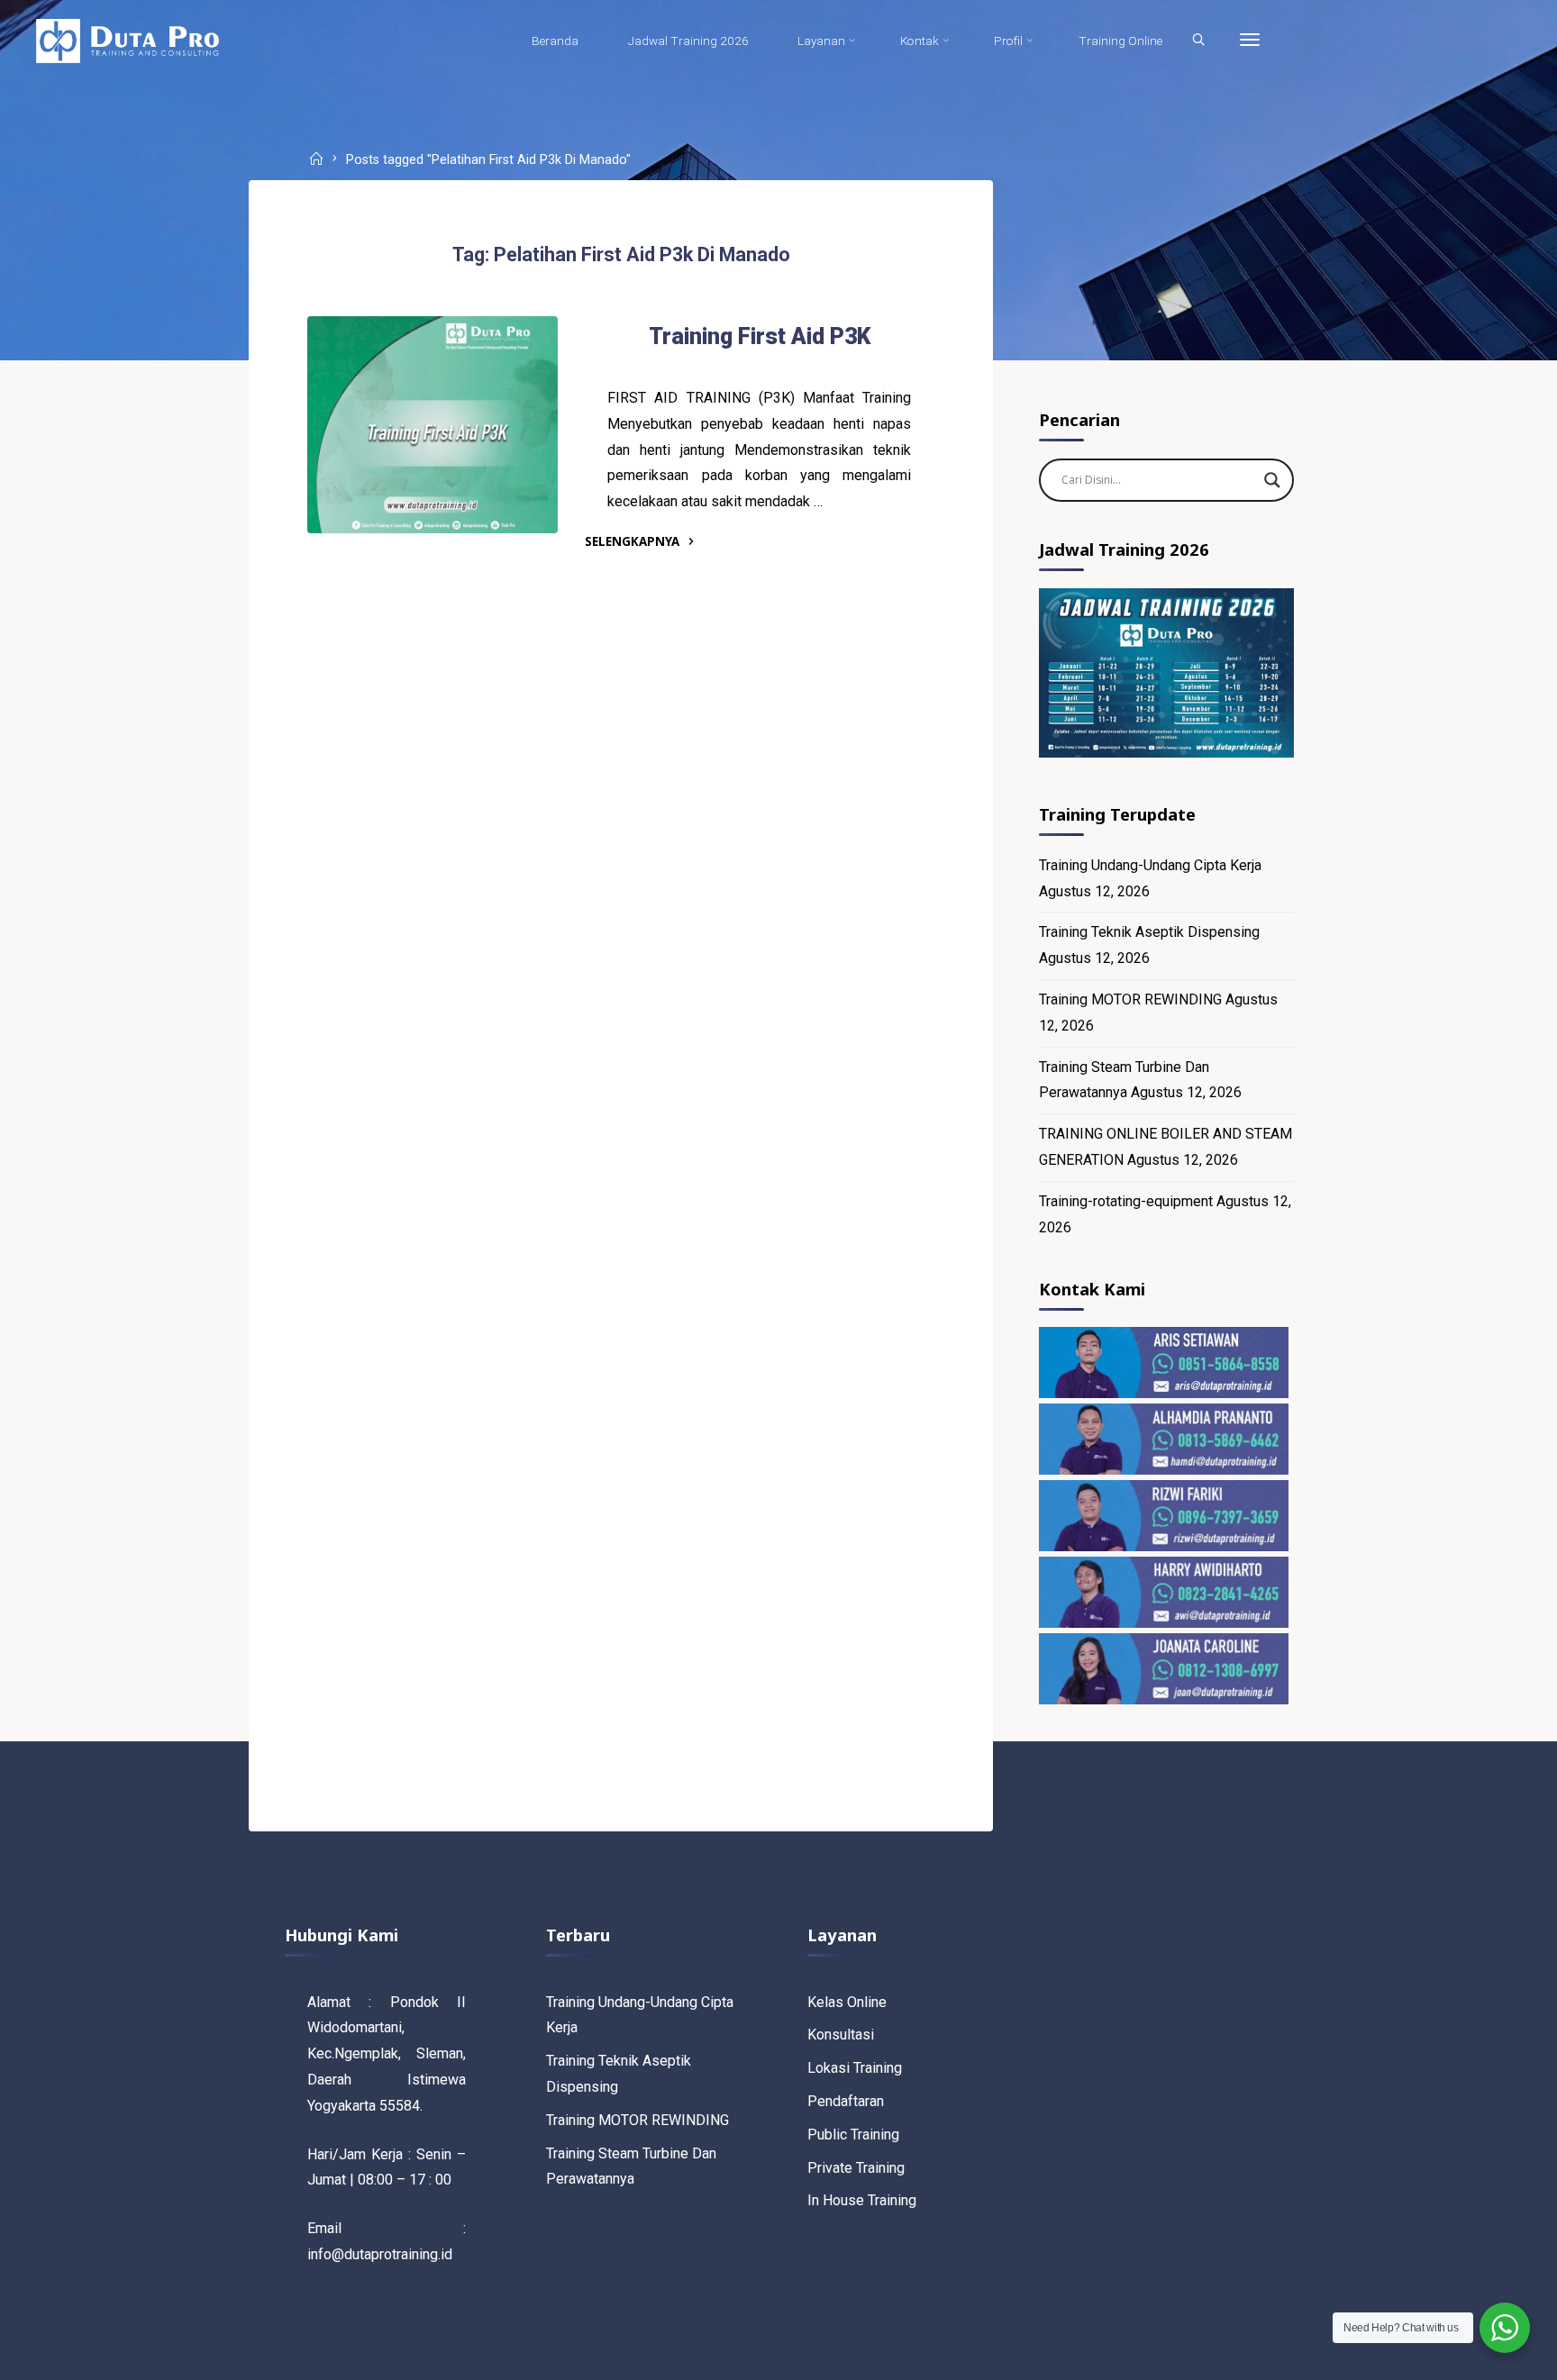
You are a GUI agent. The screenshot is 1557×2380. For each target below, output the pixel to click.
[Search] (1198, 41)
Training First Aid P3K (760, 336)
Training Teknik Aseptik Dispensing (1149, 932)
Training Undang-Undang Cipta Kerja (1150, 865)
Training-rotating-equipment (1126, 1201)
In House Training (862, 2200)
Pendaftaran (846, 2101)
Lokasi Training (855, 2068)
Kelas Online (847, 2002)
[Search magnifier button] (1272, 480)
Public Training (853, 2135)
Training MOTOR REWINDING (1130, 999)
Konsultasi (841, 2035)
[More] (1250, 41)
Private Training (856, 2168)
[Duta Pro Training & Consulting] (127, 40)
